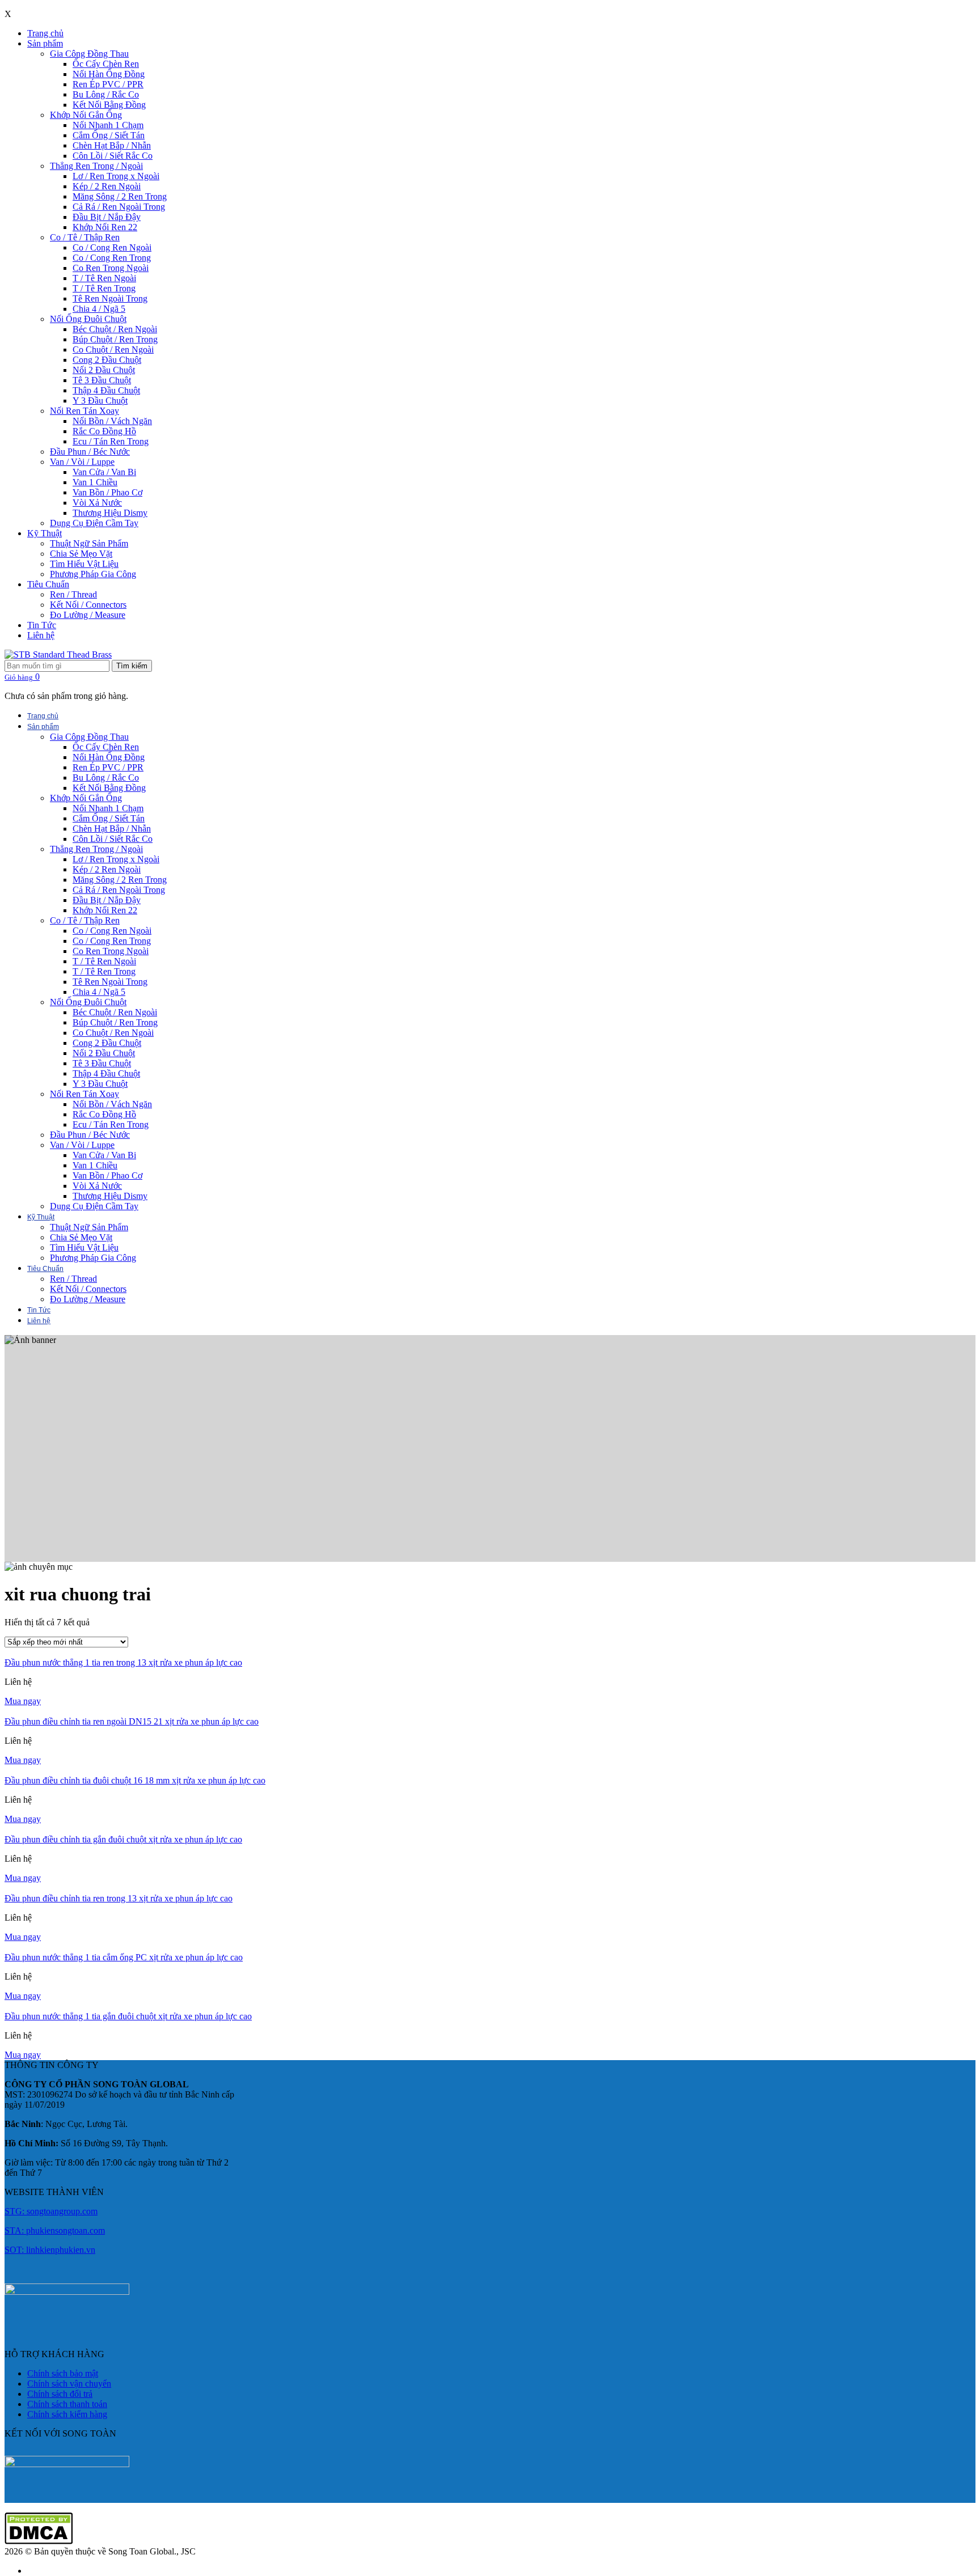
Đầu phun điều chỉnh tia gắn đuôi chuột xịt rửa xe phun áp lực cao (123, 1839)
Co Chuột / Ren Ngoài (113, 349)
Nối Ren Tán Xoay (85, 411)
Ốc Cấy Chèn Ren (106, 64)
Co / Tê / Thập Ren (85, 237)
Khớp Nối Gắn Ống (86, 115)
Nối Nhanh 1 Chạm (108, 125)
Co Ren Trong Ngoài (111, 268)
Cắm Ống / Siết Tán (109, 135)
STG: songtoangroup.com (51, 2211)
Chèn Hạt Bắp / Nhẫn (112, 145)
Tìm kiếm (132, 666)
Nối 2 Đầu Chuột (104, 370)
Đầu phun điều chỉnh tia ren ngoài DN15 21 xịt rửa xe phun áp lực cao (132, 1721)
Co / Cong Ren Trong (112, 258)
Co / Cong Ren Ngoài (112, 247)
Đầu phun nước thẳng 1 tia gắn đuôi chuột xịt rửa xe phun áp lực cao (128, 2016)
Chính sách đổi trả (60, 2394)
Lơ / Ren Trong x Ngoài (116, 176)
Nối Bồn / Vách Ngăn (112, 421)
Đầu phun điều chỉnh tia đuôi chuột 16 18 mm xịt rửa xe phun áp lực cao (135, 1780)
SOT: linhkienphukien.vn (50, 2250)
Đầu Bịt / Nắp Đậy (107, 217)
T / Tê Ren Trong (104, 288)
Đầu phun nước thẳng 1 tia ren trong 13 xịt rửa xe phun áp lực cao (123, 1662)
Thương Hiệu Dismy (110, 513)
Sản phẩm (45, 43)
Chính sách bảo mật (63, 2373)
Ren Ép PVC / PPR (108, 84)
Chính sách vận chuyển (69, 2384)
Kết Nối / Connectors (88, 605)
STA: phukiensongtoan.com (55, 2230)
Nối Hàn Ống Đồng (109, 74)
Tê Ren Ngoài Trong (110, 298)
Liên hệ (41, 635)
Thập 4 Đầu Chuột (106, 390)
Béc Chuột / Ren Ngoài (115, 329)
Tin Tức (42, 625)
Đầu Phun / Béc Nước (90, 452)
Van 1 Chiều (95, 482)
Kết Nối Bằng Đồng (109, 105)
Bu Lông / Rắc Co (106, 94)
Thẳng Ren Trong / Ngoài (96, 166)
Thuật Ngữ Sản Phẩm (89, 543)
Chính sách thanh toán (67, 2404)
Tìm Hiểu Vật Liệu (84, 564)
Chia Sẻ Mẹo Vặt (81, 554)
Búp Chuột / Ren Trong (115, 339)
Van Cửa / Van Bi (104, 472)
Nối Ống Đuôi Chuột (88, 319)
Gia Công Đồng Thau (89, 54)
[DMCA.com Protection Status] (39, 2541)
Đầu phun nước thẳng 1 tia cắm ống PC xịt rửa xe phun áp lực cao (124, 1957)
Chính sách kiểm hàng (67, 2414)
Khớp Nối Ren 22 (105, 227)
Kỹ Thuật (45, 533)
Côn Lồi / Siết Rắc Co (113, 156)
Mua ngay (23, 1701)
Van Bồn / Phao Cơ (107, 492)
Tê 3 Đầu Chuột (102, 380)
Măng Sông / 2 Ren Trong (120, 196)
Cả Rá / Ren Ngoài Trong (119, 207)
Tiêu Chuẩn (48, 584)
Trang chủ (45, 33)
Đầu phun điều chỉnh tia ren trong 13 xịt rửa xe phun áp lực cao (119, 1898)
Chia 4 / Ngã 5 (99, 309)
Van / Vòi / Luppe (82, 462)
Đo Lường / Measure (88, 615)
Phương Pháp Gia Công (93, 574)
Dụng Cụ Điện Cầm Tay (94, 523)
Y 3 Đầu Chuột (100, 401)
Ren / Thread (73, 594)
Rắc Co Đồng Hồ (104, 431)
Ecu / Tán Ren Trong (111, 441)
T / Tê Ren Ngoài (104, 278)
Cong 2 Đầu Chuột (107, 360)
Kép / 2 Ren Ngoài (107, 186)
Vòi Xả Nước (97, 503)
